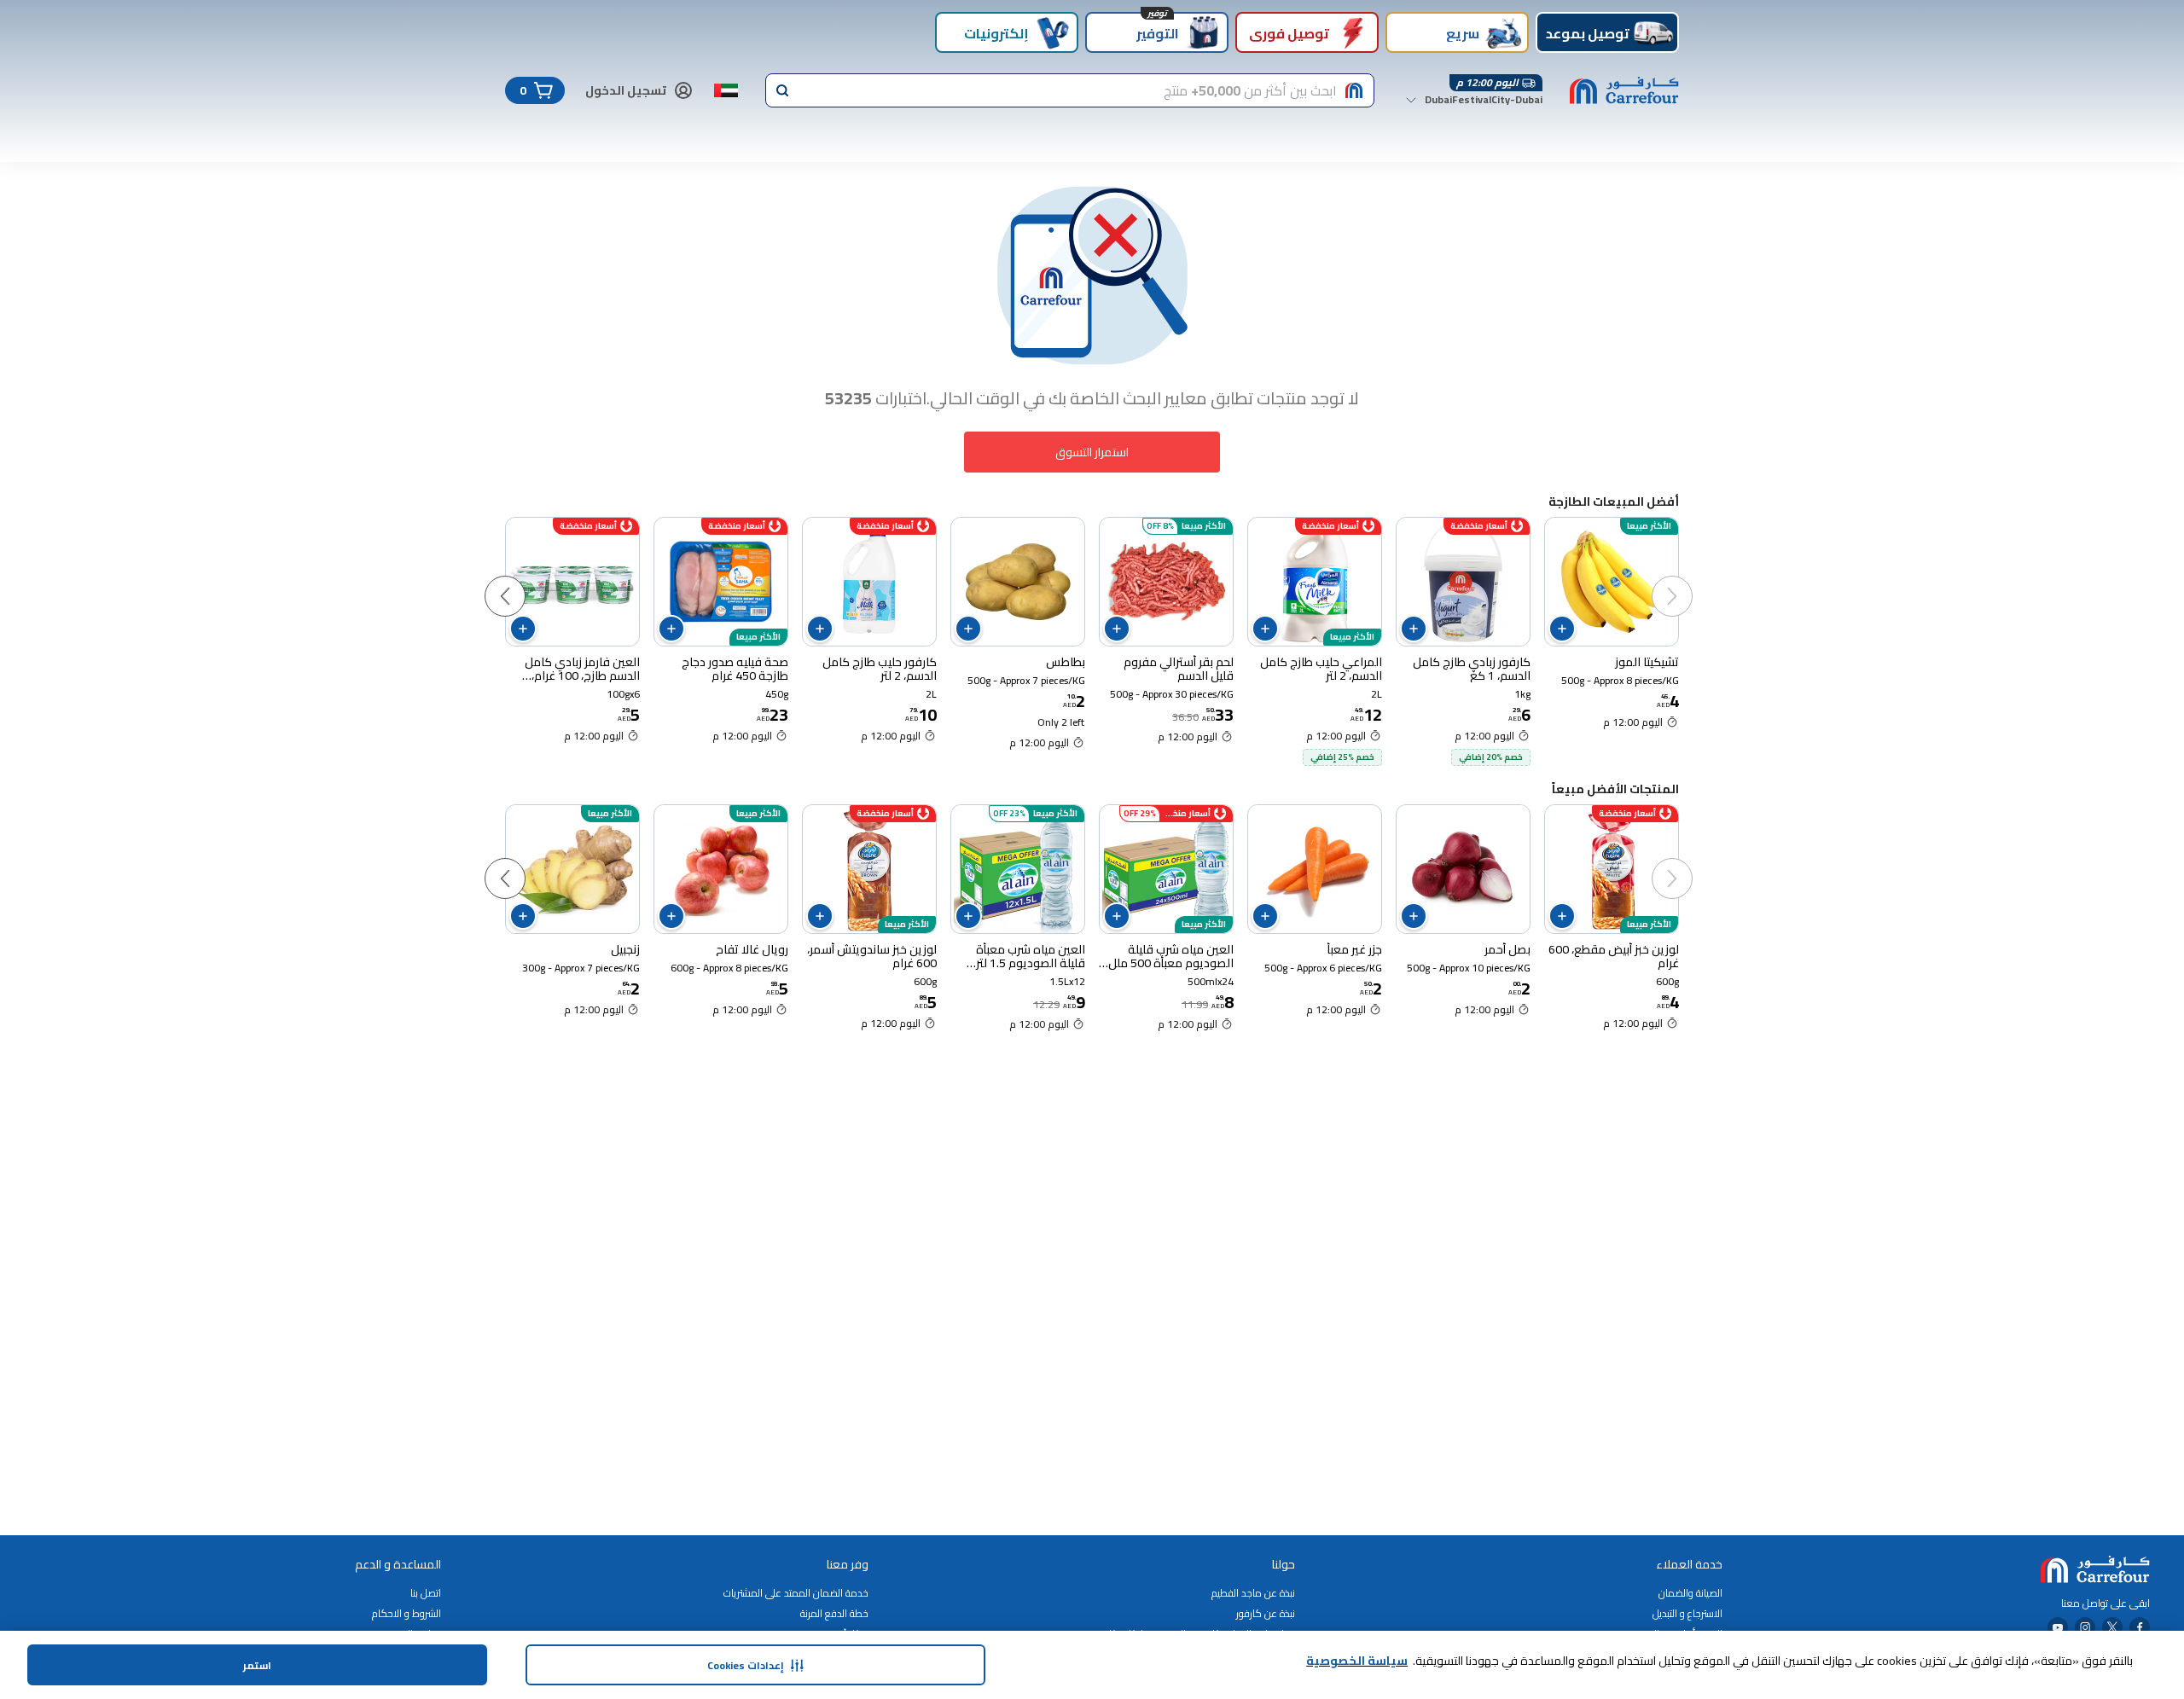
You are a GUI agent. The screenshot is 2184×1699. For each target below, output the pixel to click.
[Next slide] (522, 579)
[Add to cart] (1562, 629)
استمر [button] (257, 1665)
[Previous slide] (1689, 579)
